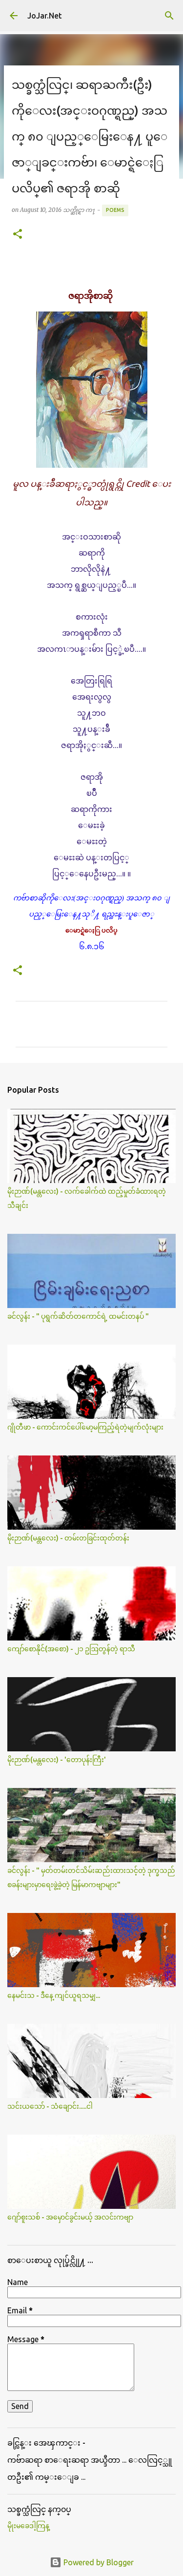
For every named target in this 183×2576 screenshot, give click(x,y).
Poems (115, 210)
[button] (18, 235)
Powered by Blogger (98, 2562)
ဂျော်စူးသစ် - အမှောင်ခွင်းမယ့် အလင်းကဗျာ (70, 2217)
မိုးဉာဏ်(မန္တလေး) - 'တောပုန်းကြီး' (57, 1760)
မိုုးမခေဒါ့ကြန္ (28, 2526)
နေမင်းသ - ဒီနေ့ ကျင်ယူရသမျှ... (54, 1995)
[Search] (169, 16)
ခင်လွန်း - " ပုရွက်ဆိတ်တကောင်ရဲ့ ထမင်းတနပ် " (78, 1316)
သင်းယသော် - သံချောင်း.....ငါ (50, 2106)
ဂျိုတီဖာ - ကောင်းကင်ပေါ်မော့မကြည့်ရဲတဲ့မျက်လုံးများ (85, 1427)
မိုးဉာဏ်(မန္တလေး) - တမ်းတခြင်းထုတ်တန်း (68, 1538)
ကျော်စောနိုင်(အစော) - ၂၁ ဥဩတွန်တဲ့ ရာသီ (71, 1649)
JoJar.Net (45, 16)
